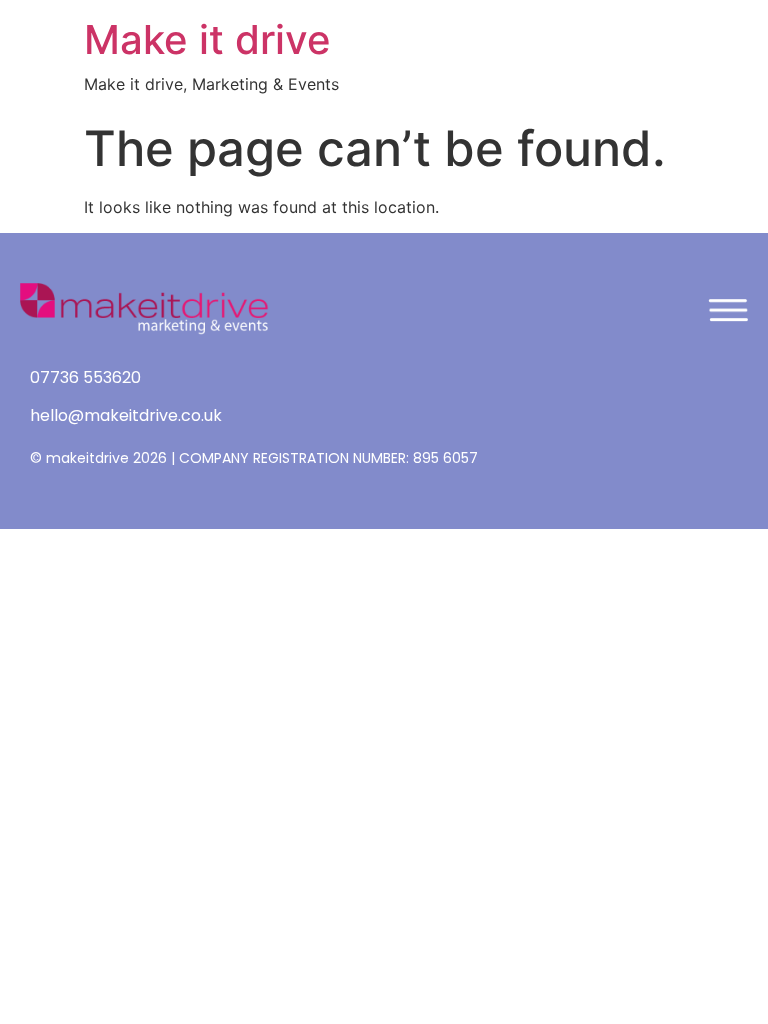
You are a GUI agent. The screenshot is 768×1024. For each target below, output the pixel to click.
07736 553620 (85, 377)
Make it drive (207, 39)
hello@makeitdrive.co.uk (126, 415)
